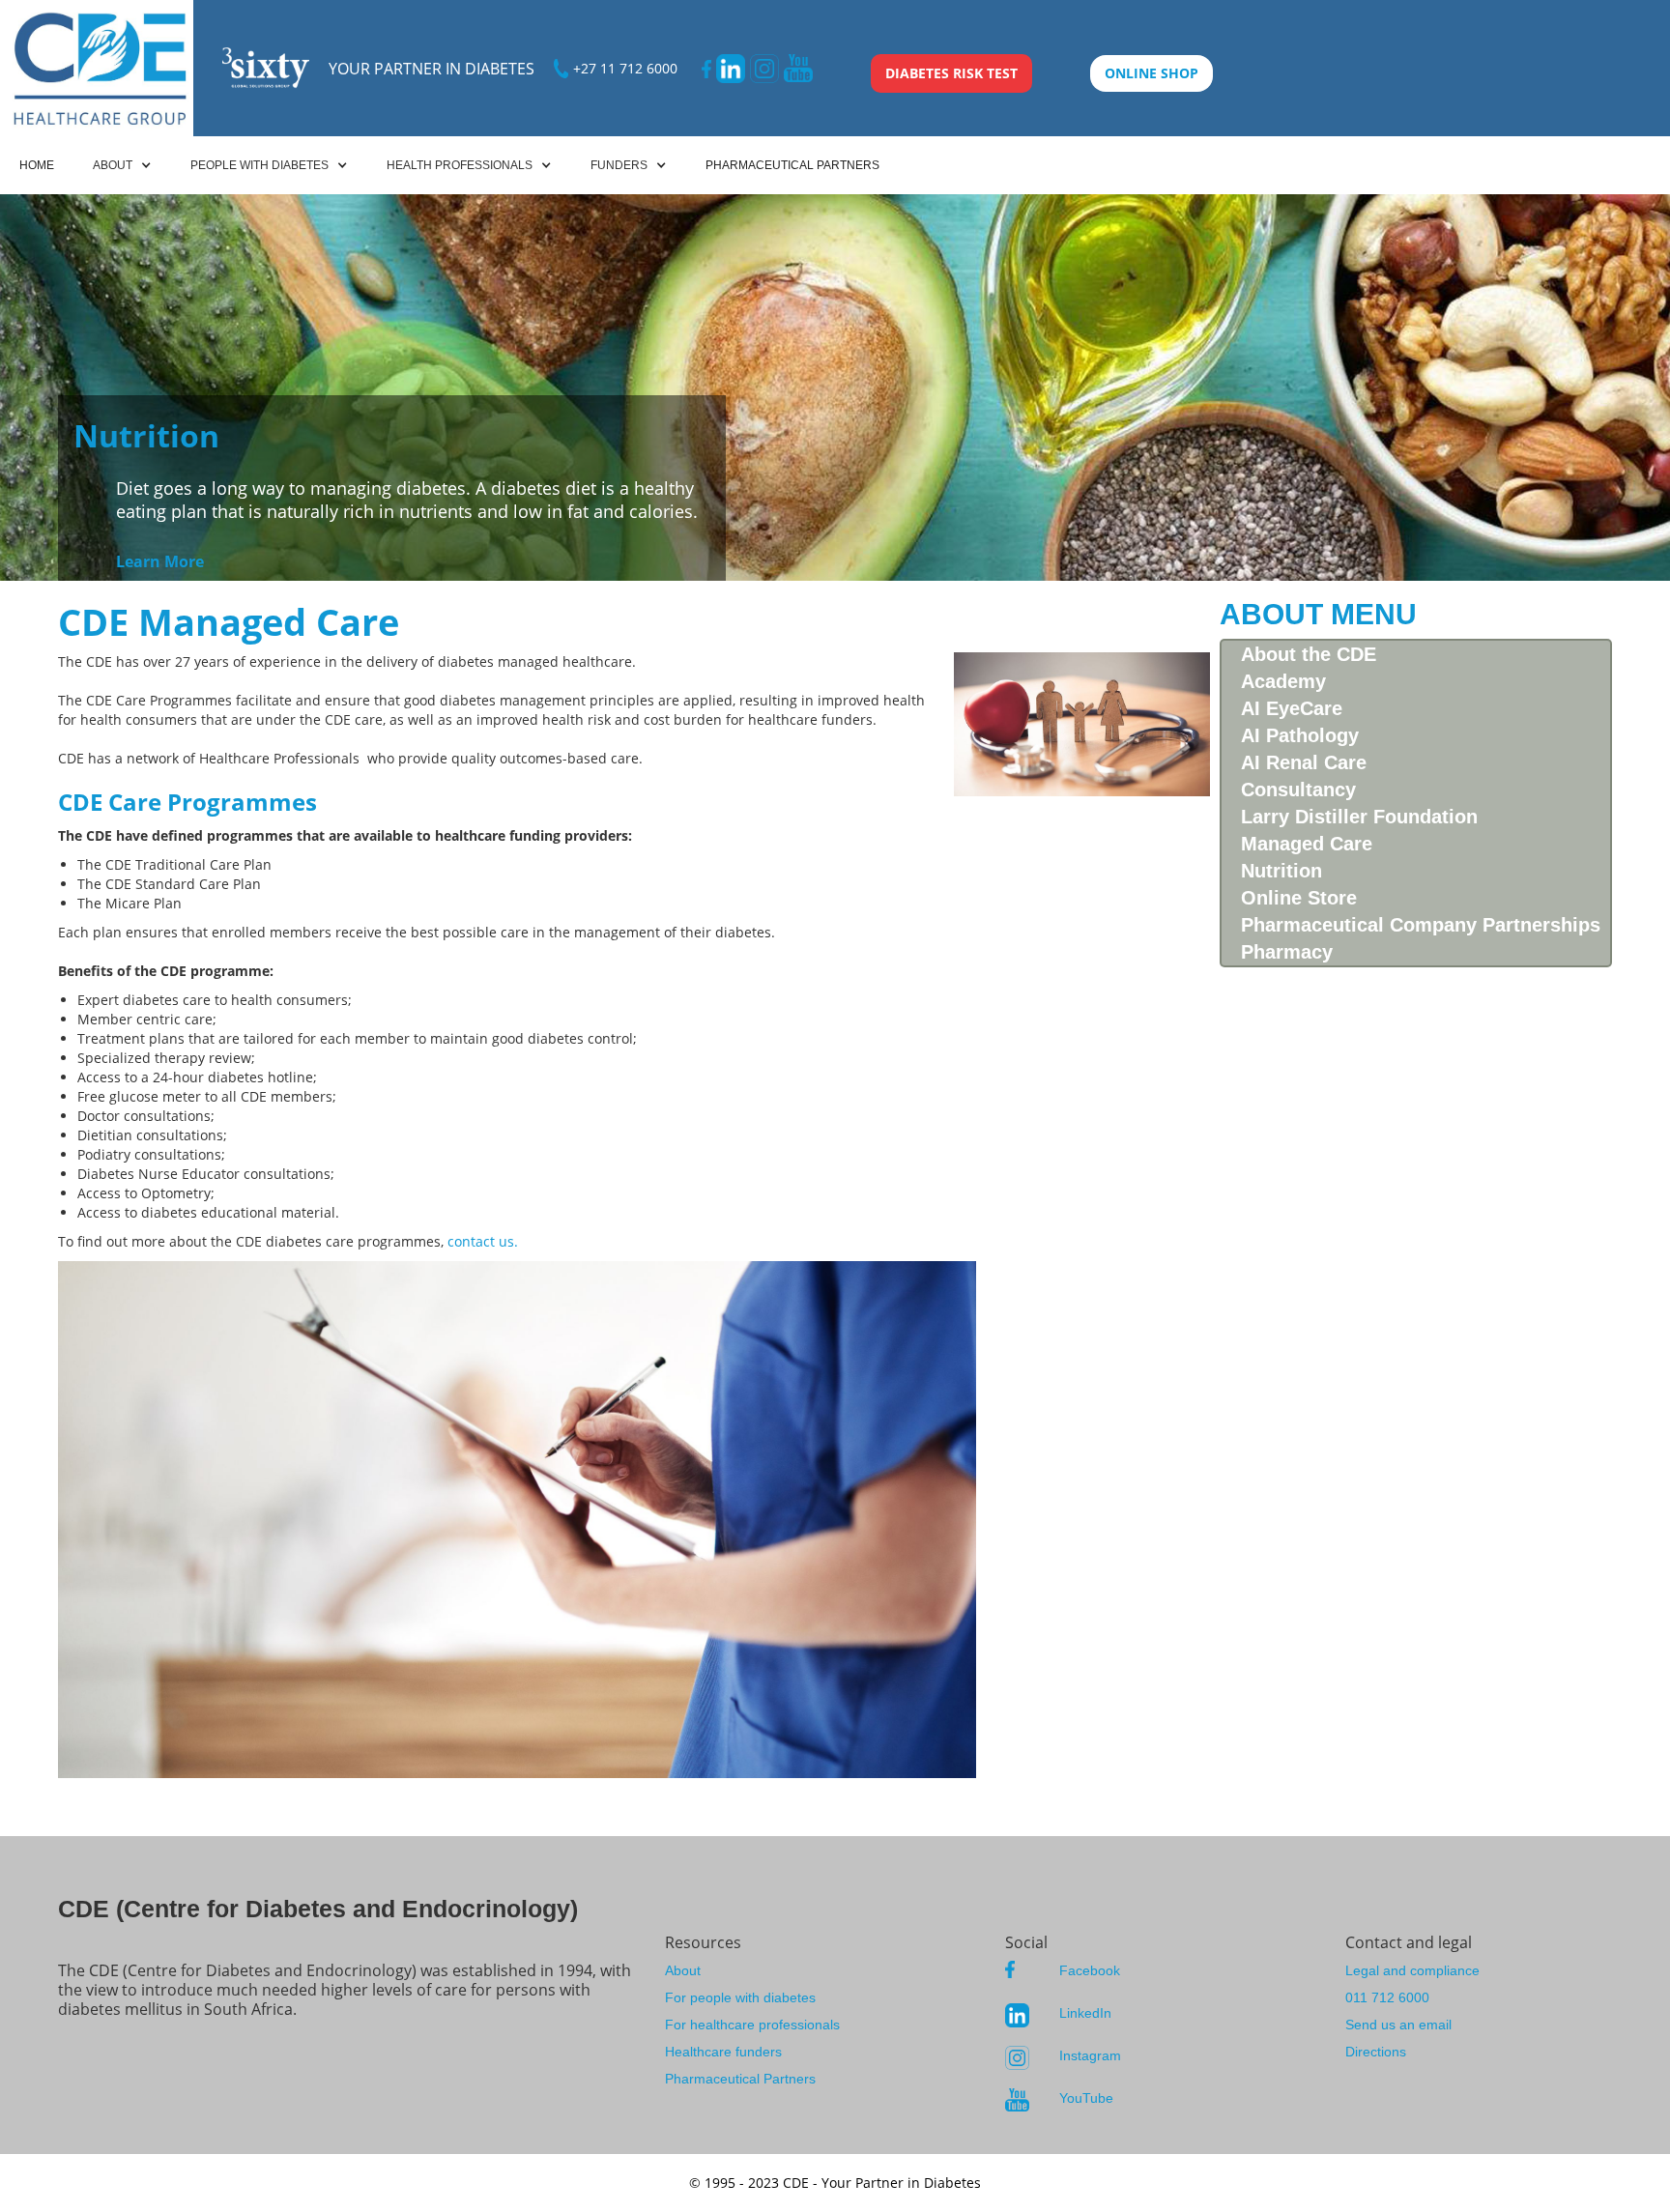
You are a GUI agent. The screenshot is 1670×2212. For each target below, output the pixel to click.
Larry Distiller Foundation (1359, 817)
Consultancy (1298, 790)
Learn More (160, 561)
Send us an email (1398, 2025)
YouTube (1086, 2098)
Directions (1376, 2052)
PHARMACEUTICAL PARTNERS (792, 165)
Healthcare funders (723, 2052)
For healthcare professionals (752, 2025)
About (683, 1970)
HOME (37, 165)
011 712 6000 (1387, 1997)
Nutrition (1281, 871)
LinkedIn (1085, 2013)
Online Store (1299, 898)
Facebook (1090, 1970)
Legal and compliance (1412, 1970)
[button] (122, 165)
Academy (1283, 681)
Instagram (1090, 2055)
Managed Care (1307, 844)
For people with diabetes (740, 1997)
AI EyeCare (1292, 708)
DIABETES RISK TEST (951, 73)
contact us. (483, 1241)
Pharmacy (1287, 952)
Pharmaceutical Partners (740, 2079)
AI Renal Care (1304, 762)
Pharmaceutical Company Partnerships (1421, 925)
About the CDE (1309, 654)
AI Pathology (1300, 735)
